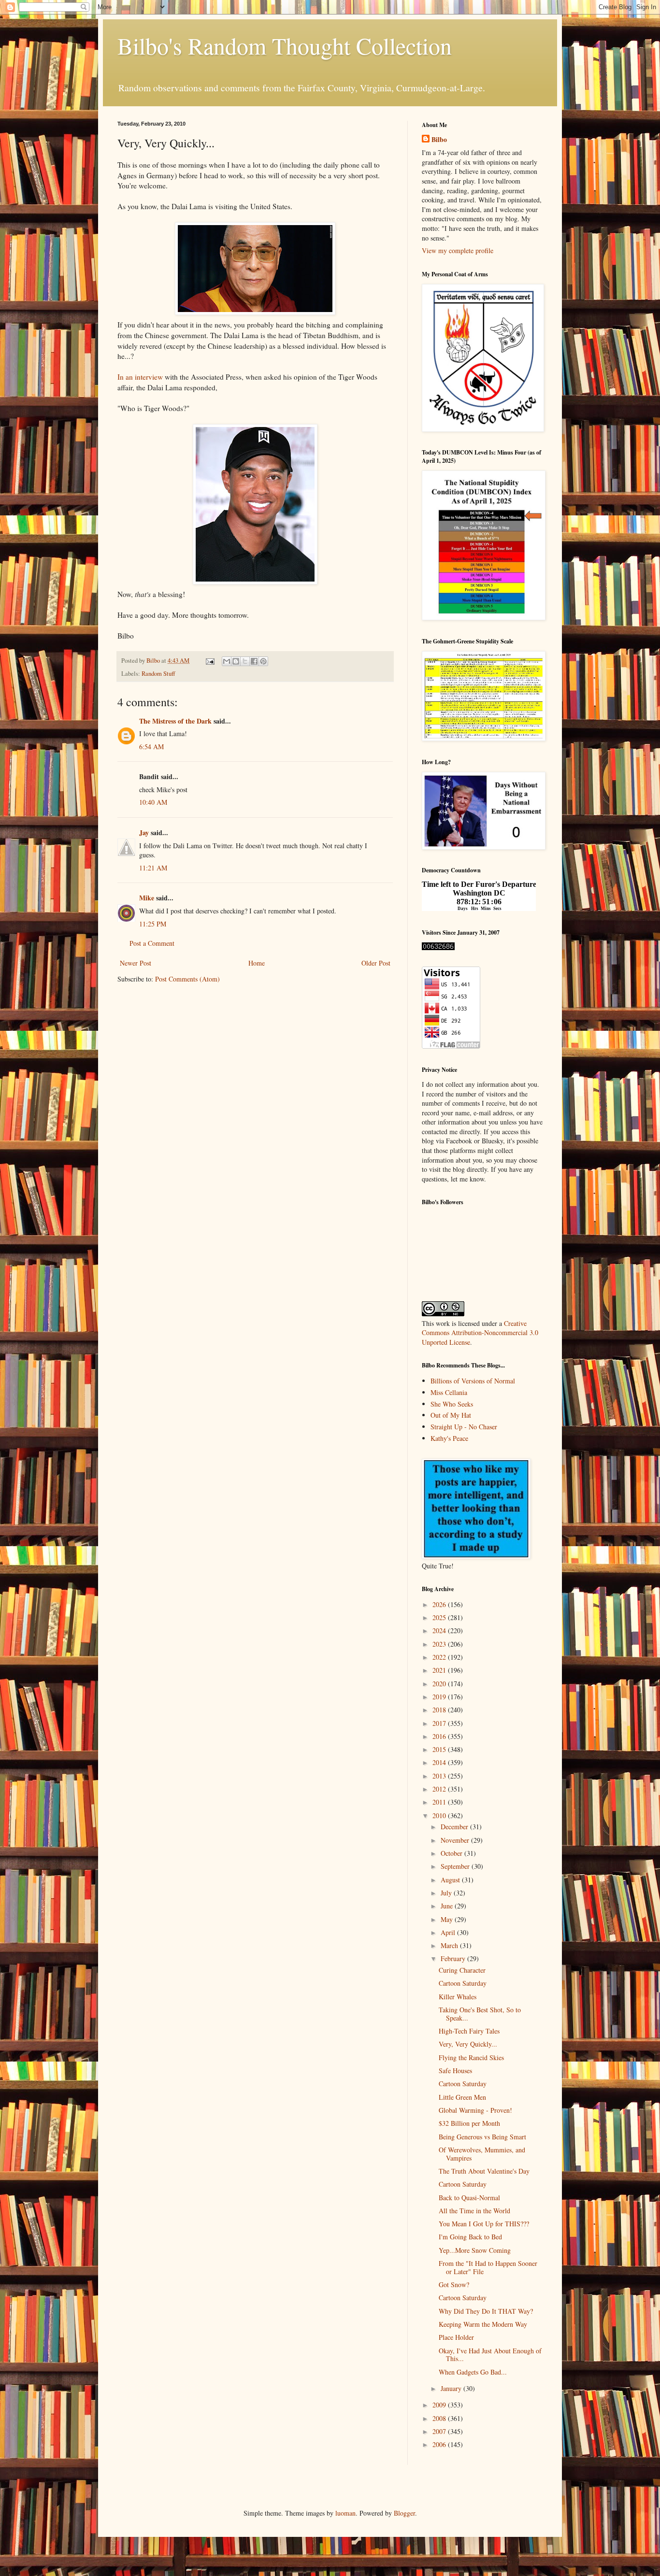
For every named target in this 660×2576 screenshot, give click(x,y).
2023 (440, 1644)
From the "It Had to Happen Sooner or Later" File (488, 2267)
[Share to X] (245, 661)
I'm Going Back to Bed (470, 2237)
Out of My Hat (451, 1415)
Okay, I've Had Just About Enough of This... (490, 2355)
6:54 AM (151, 747)
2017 (440, 1723)
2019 (440, 1697)
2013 (440, 1776)
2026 (440, 1604)
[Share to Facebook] (254, 661)
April (449, 1932)
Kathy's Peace (449, 1438)
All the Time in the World (474, 2211)
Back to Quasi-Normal (469, 2198)
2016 (440, 1736)
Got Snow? (454, 2284)
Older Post (376, 963)
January (452, 2388)
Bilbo (439, 140)
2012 (440, 1789)
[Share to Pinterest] (263, 661)
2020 (440, 1684)
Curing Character (462, 1970)
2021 (440, 1670)
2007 (440, 2431)
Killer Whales (458, 1997)
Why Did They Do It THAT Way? (486, 2311)
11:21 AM (153, 868)
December (455, 1827)
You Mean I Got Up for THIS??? (484, 2224)
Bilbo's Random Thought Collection (285, 45)
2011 (440, 1802)
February (454, 1958)
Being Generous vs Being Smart (482, 2137)
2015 (440, 1749)
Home (257, 963)
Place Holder (456, 2337)
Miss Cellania (449, 1392)
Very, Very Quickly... (468, 2044)
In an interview (140, 377)
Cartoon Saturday (463, 1983)
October (452, 1853)
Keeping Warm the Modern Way (483, 2324)
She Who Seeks (452, 1404)
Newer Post (136, 963)
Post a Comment (152, 943)
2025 (440, 1617)
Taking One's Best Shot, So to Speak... (480, 2014)
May (448, 1919)
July (447, 1893)
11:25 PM (153, 924)
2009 (440, 2405)
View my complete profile (458, 250)
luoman (345, 2513)
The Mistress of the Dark (175, 721)
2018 (440, 1710)
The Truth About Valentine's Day (484, 2171)
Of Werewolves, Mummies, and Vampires (482, 2154)
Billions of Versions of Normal (473, 1381)
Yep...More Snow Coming (475, 2250)
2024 (440, 1630)
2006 (440, 2444)
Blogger (404, 2513)
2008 (440, 2418)
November (456, 1840)
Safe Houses (455, 2071)
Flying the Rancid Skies (471, 2057)
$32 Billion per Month (469, 2123)
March (450, 1945)
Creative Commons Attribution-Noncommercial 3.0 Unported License (480, 1333)
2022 (440, 1657)
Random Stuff (158, 674)
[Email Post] (209, 661)
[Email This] (227, 661)
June (448, 1906)
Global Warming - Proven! (475, 2110)
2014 (440, 1762)
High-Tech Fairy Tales (469, 2031)
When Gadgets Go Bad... (473, 2372)
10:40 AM (153, 802)
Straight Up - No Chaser (464, 1427)
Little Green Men (462, 2097)
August (451, 1880)
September (456, 1866)
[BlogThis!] (236, 661)
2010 (440, 1815)
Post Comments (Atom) (187, 979)
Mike (147, 898)
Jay (144, 833)
